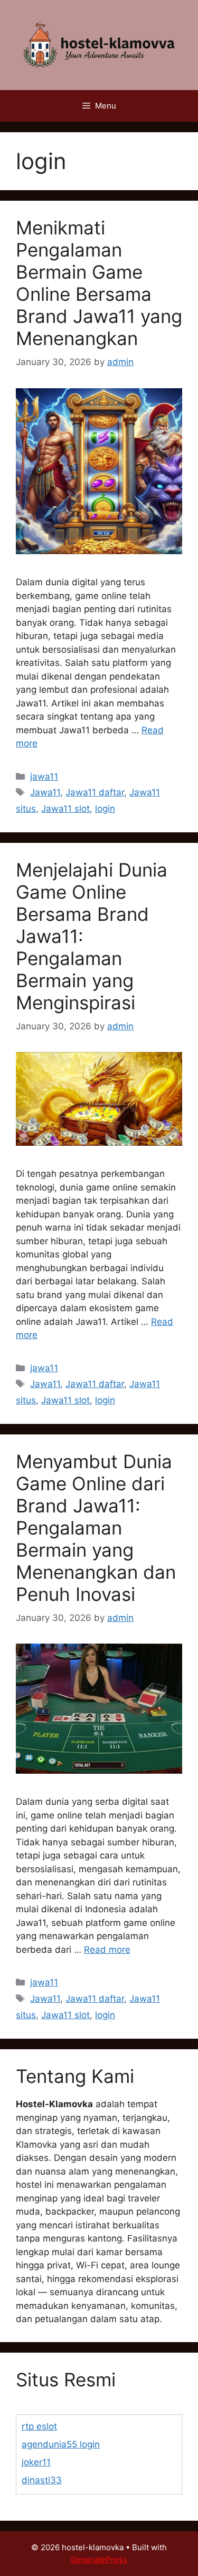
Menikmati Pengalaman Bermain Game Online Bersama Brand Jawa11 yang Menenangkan (99, 283)
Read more (107, 1950)
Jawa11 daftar (95, 792)
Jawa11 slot (65, 809)
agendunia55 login (61, 2444)
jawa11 (44, 776)
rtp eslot (39, 2426)
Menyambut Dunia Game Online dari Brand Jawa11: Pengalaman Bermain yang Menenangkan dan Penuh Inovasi (96, 1528)
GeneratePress (99, 2559)
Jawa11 (45, 792)
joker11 (36, 2462)
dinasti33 (42, 2480)
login (105, 809)
